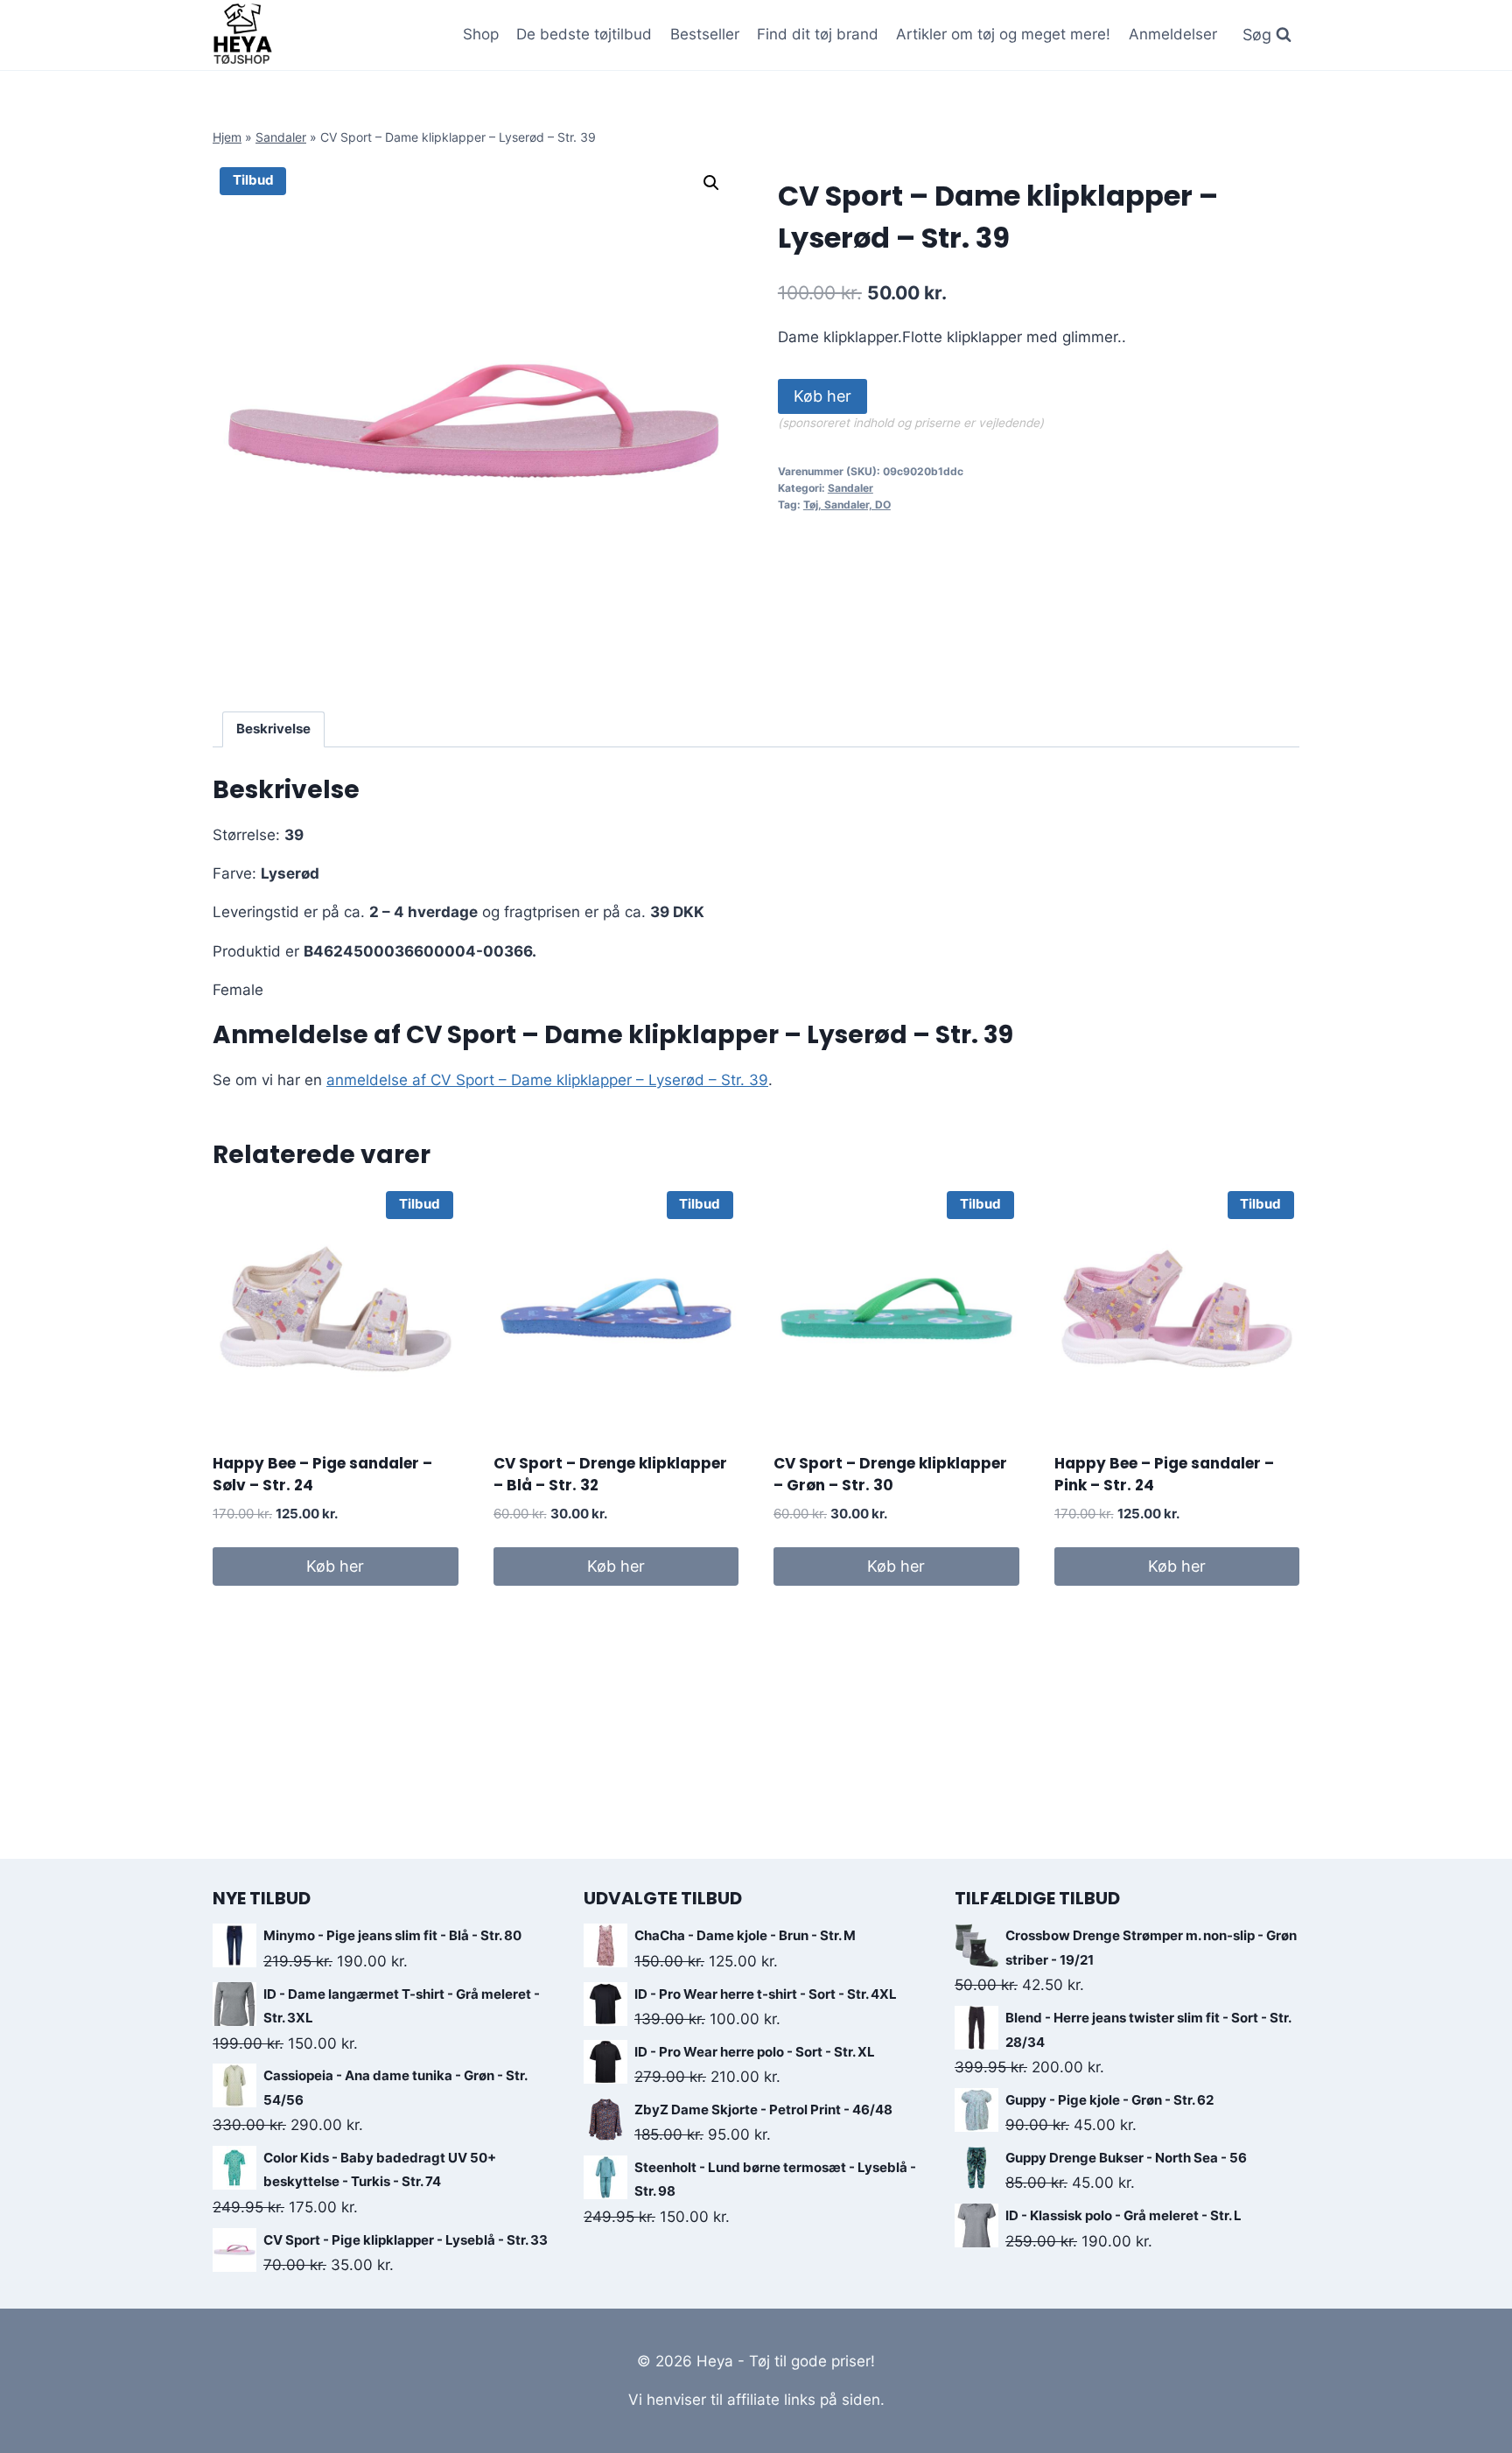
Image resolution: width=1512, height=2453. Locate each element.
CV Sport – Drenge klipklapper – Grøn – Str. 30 (890, 1475)
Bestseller (705, 34)
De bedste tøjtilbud (584, 34)
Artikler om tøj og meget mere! (1003, 34)
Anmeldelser (1173, 34)
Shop (481, 34)
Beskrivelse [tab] (273, 729)
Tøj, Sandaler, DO (847, 505)
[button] (711, 183)
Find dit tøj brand (818, 34)
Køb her (822, 396)
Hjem (227, 137)
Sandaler (281, 137)
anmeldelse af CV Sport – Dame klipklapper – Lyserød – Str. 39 (547, 1080)
